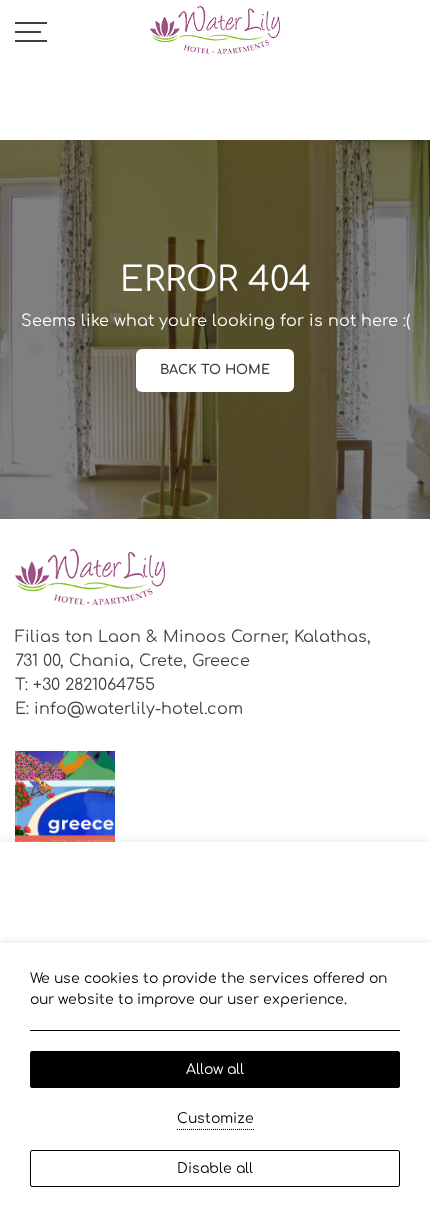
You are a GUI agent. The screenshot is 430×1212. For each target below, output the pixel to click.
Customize (215, 1118)
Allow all (215, 1069)
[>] (31, 31)
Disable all (215, 1168)
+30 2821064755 (94, 685)
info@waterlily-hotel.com (138, 709)
